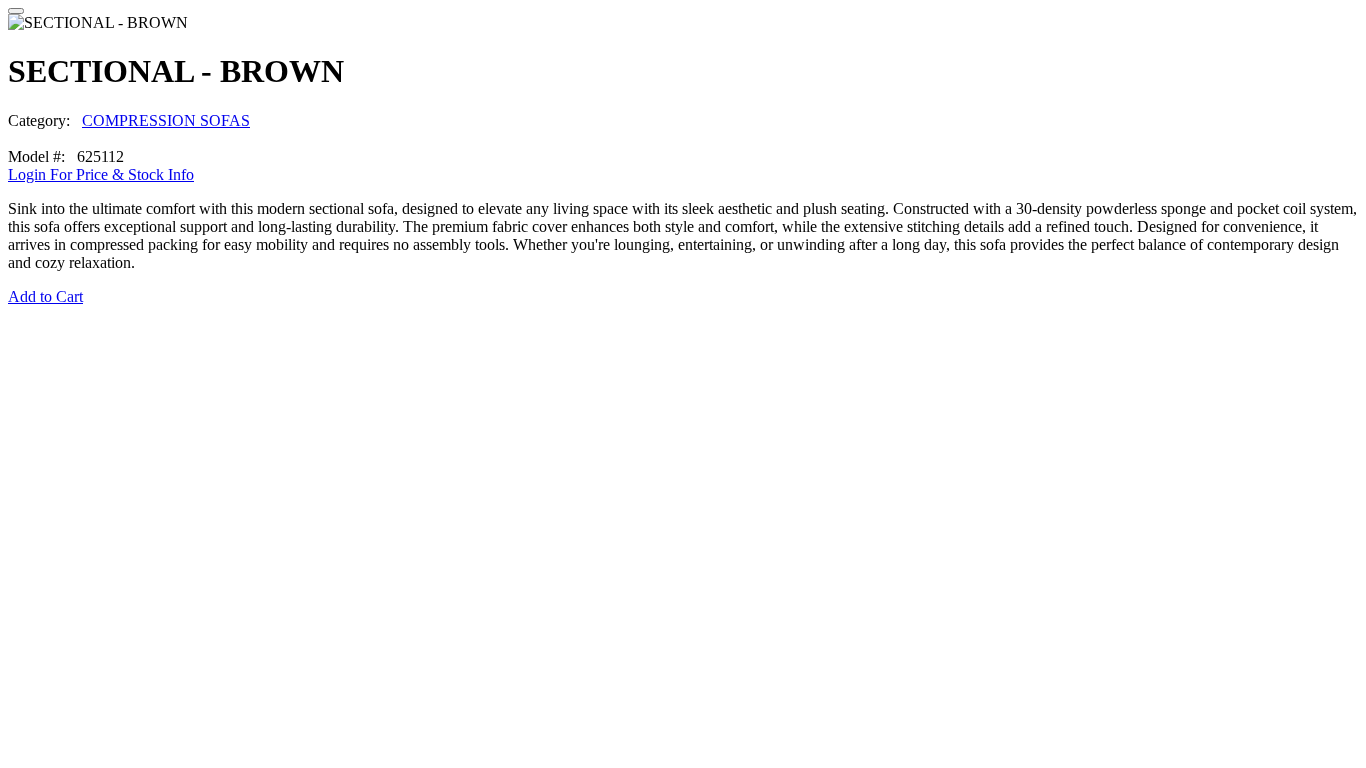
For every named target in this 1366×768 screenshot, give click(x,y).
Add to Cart (45, 296)
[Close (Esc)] (16, 11)
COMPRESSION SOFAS (166, 120)
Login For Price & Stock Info (101, 174)
